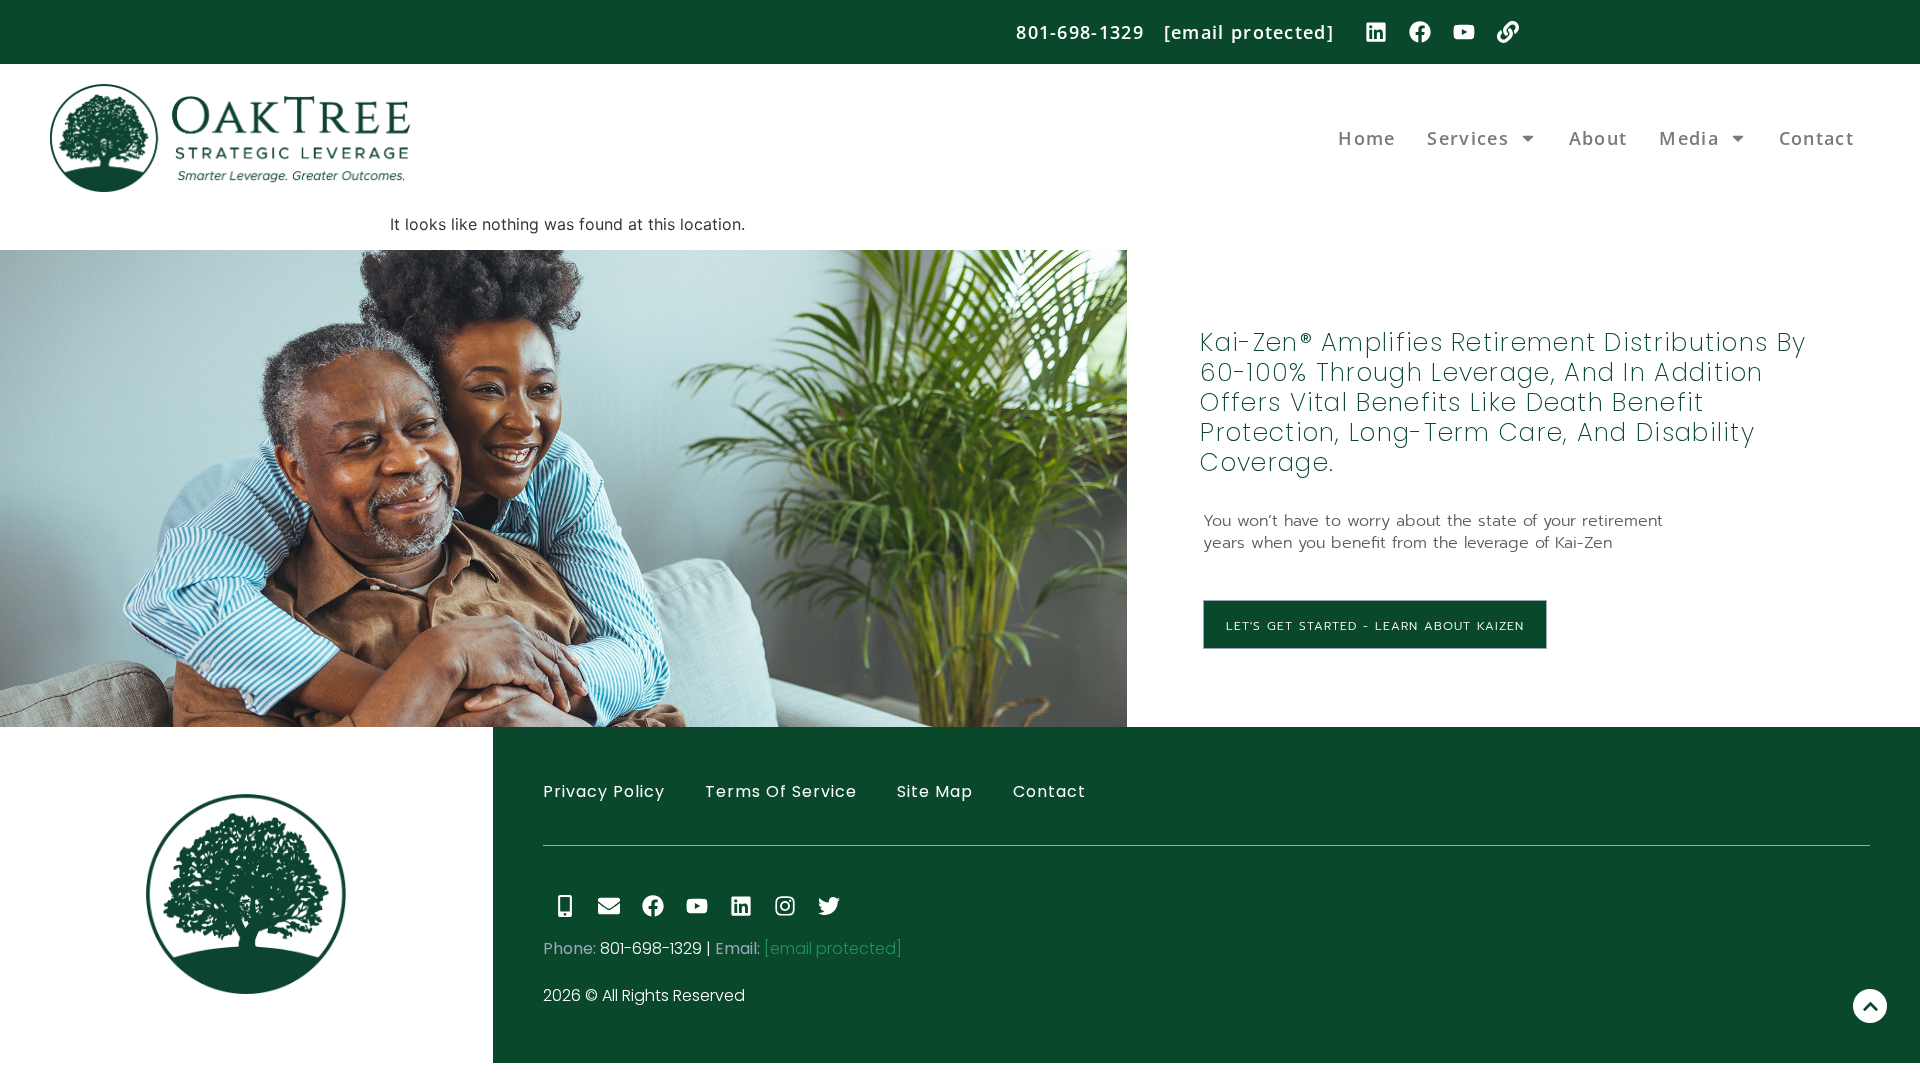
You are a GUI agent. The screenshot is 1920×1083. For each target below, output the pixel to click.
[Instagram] (785, 906)
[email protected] (833, 948)
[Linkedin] (1376, 32)
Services (1467, 138)
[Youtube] (1464, 32)
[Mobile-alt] (565, 906)
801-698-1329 (1080, 32)
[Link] (1508, 32)
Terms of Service (781, 791)
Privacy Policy (604, 791)
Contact (1816, 138)
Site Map (935, 791)
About (1598, 138)
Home (1366, 138)
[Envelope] (609, 906)
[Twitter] (829, 906)
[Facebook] (1420, 32)
